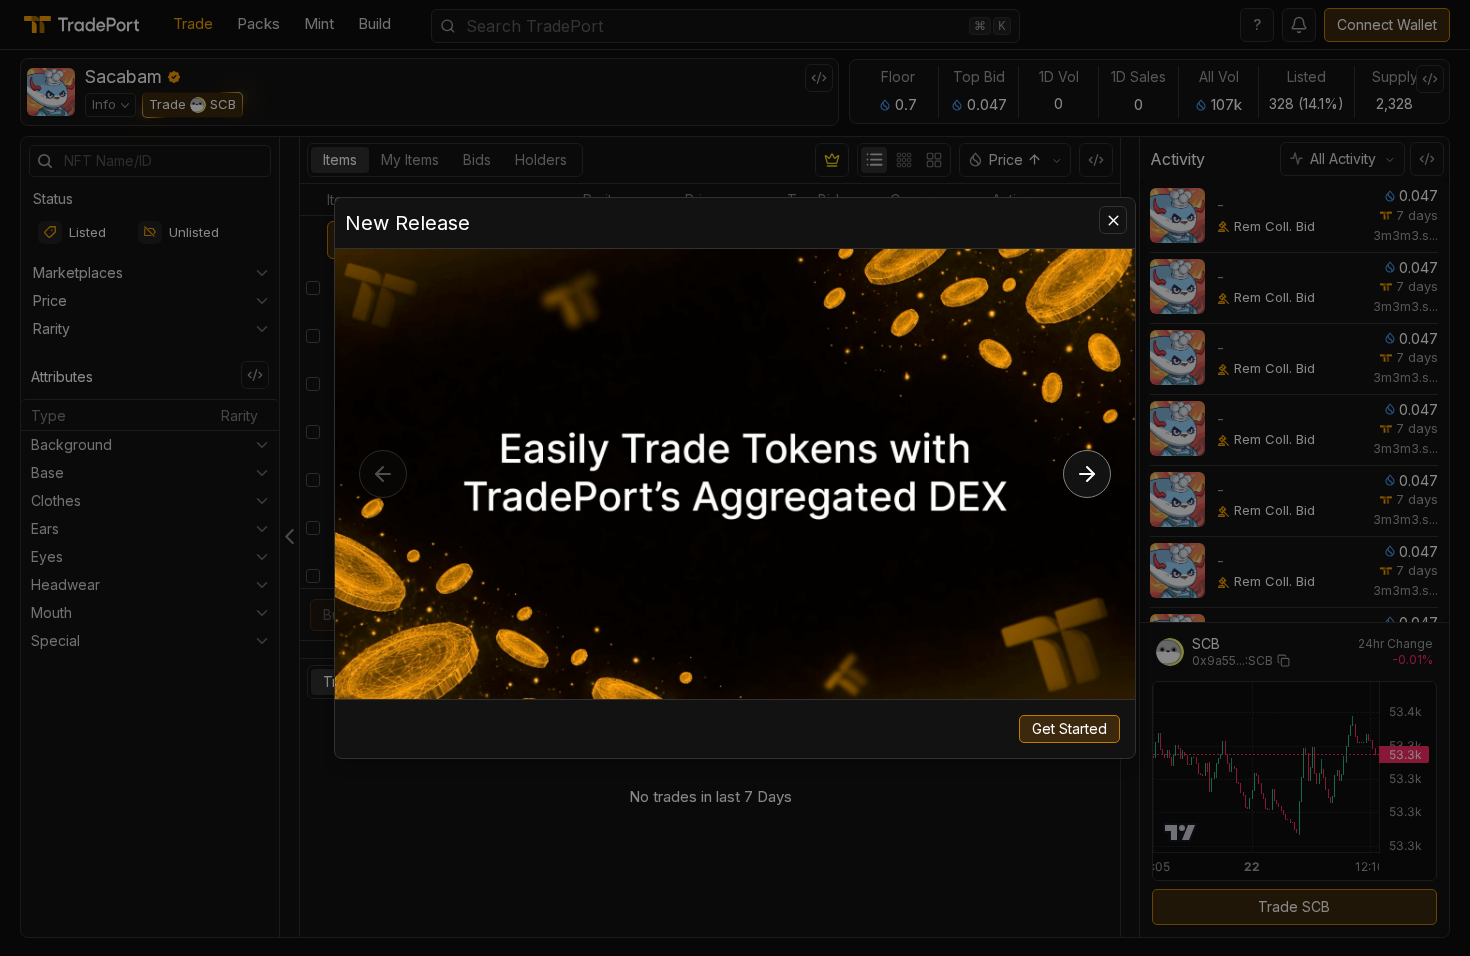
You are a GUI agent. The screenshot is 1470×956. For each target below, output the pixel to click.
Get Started (1069, 728)
